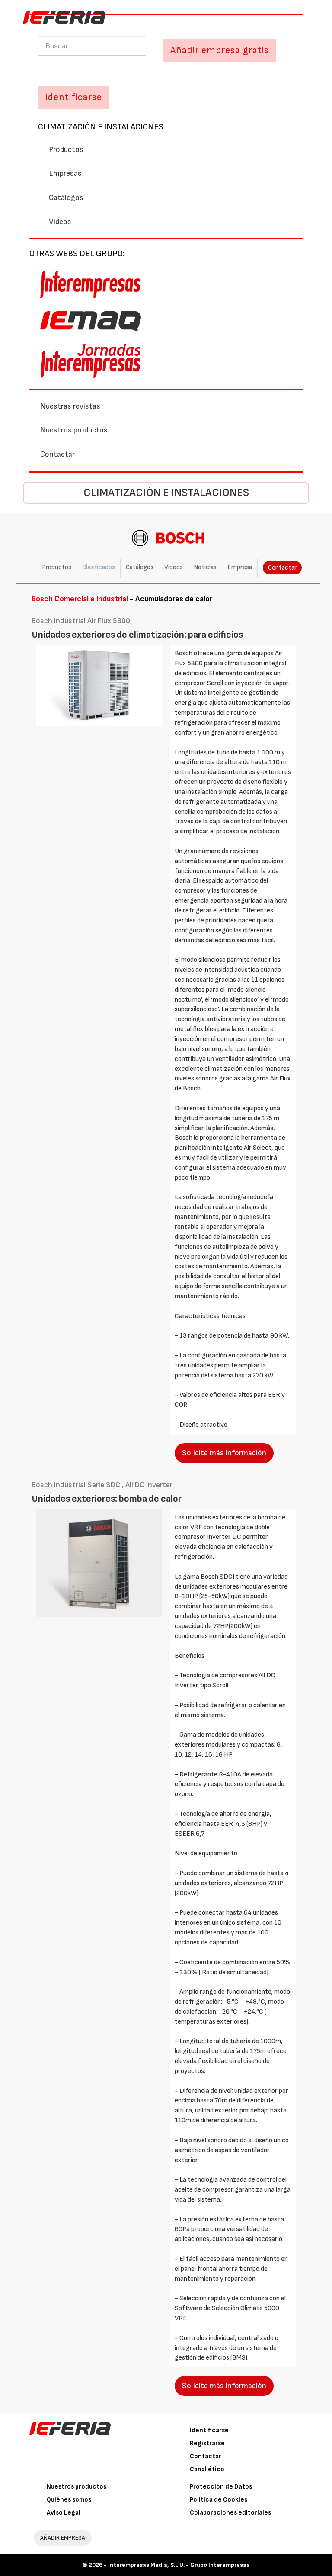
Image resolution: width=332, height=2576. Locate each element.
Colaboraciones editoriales (230, 2513)
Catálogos (66, 198)
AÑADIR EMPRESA (63, 2538)
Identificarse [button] (73, 97)
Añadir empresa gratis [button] (220, 50)
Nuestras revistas (70, 406)
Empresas (65, 173)
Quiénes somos (69, 2500)
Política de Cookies (219, 2500)
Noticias (205, 567)
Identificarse (209, 2430)
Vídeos (60, 222)
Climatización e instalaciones (101, 127)
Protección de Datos (221, 2487)
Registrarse (207, 2443)
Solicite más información (224, 1453)
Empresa (240, 567)
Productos (66, 150)
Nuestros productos (74, 430)
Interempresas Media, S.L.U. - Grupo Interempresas (179, 2565)
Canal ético (207, 2469)
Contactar (57, 454)
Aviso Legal (64, 2513)
